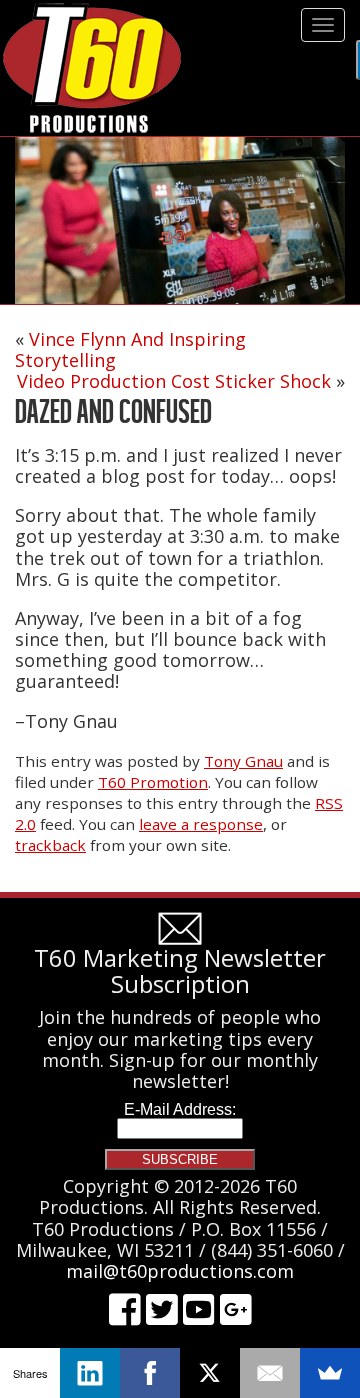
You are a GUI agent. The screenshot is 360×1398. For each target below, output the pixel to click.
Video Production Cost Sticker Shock (174, 381)
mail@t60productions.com (180, 1271)
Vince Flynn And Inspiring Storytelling (130, 349)
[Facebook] (150, 1373)
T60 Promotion (153, 782)
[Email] (270, 1373)
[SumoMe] (330, 1373)
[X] (210, 1373)
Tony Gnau (243, 761)
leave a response (201, 824)
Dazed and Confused (113, 410)
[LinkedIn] (90, 1373)
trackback (50, 845)
